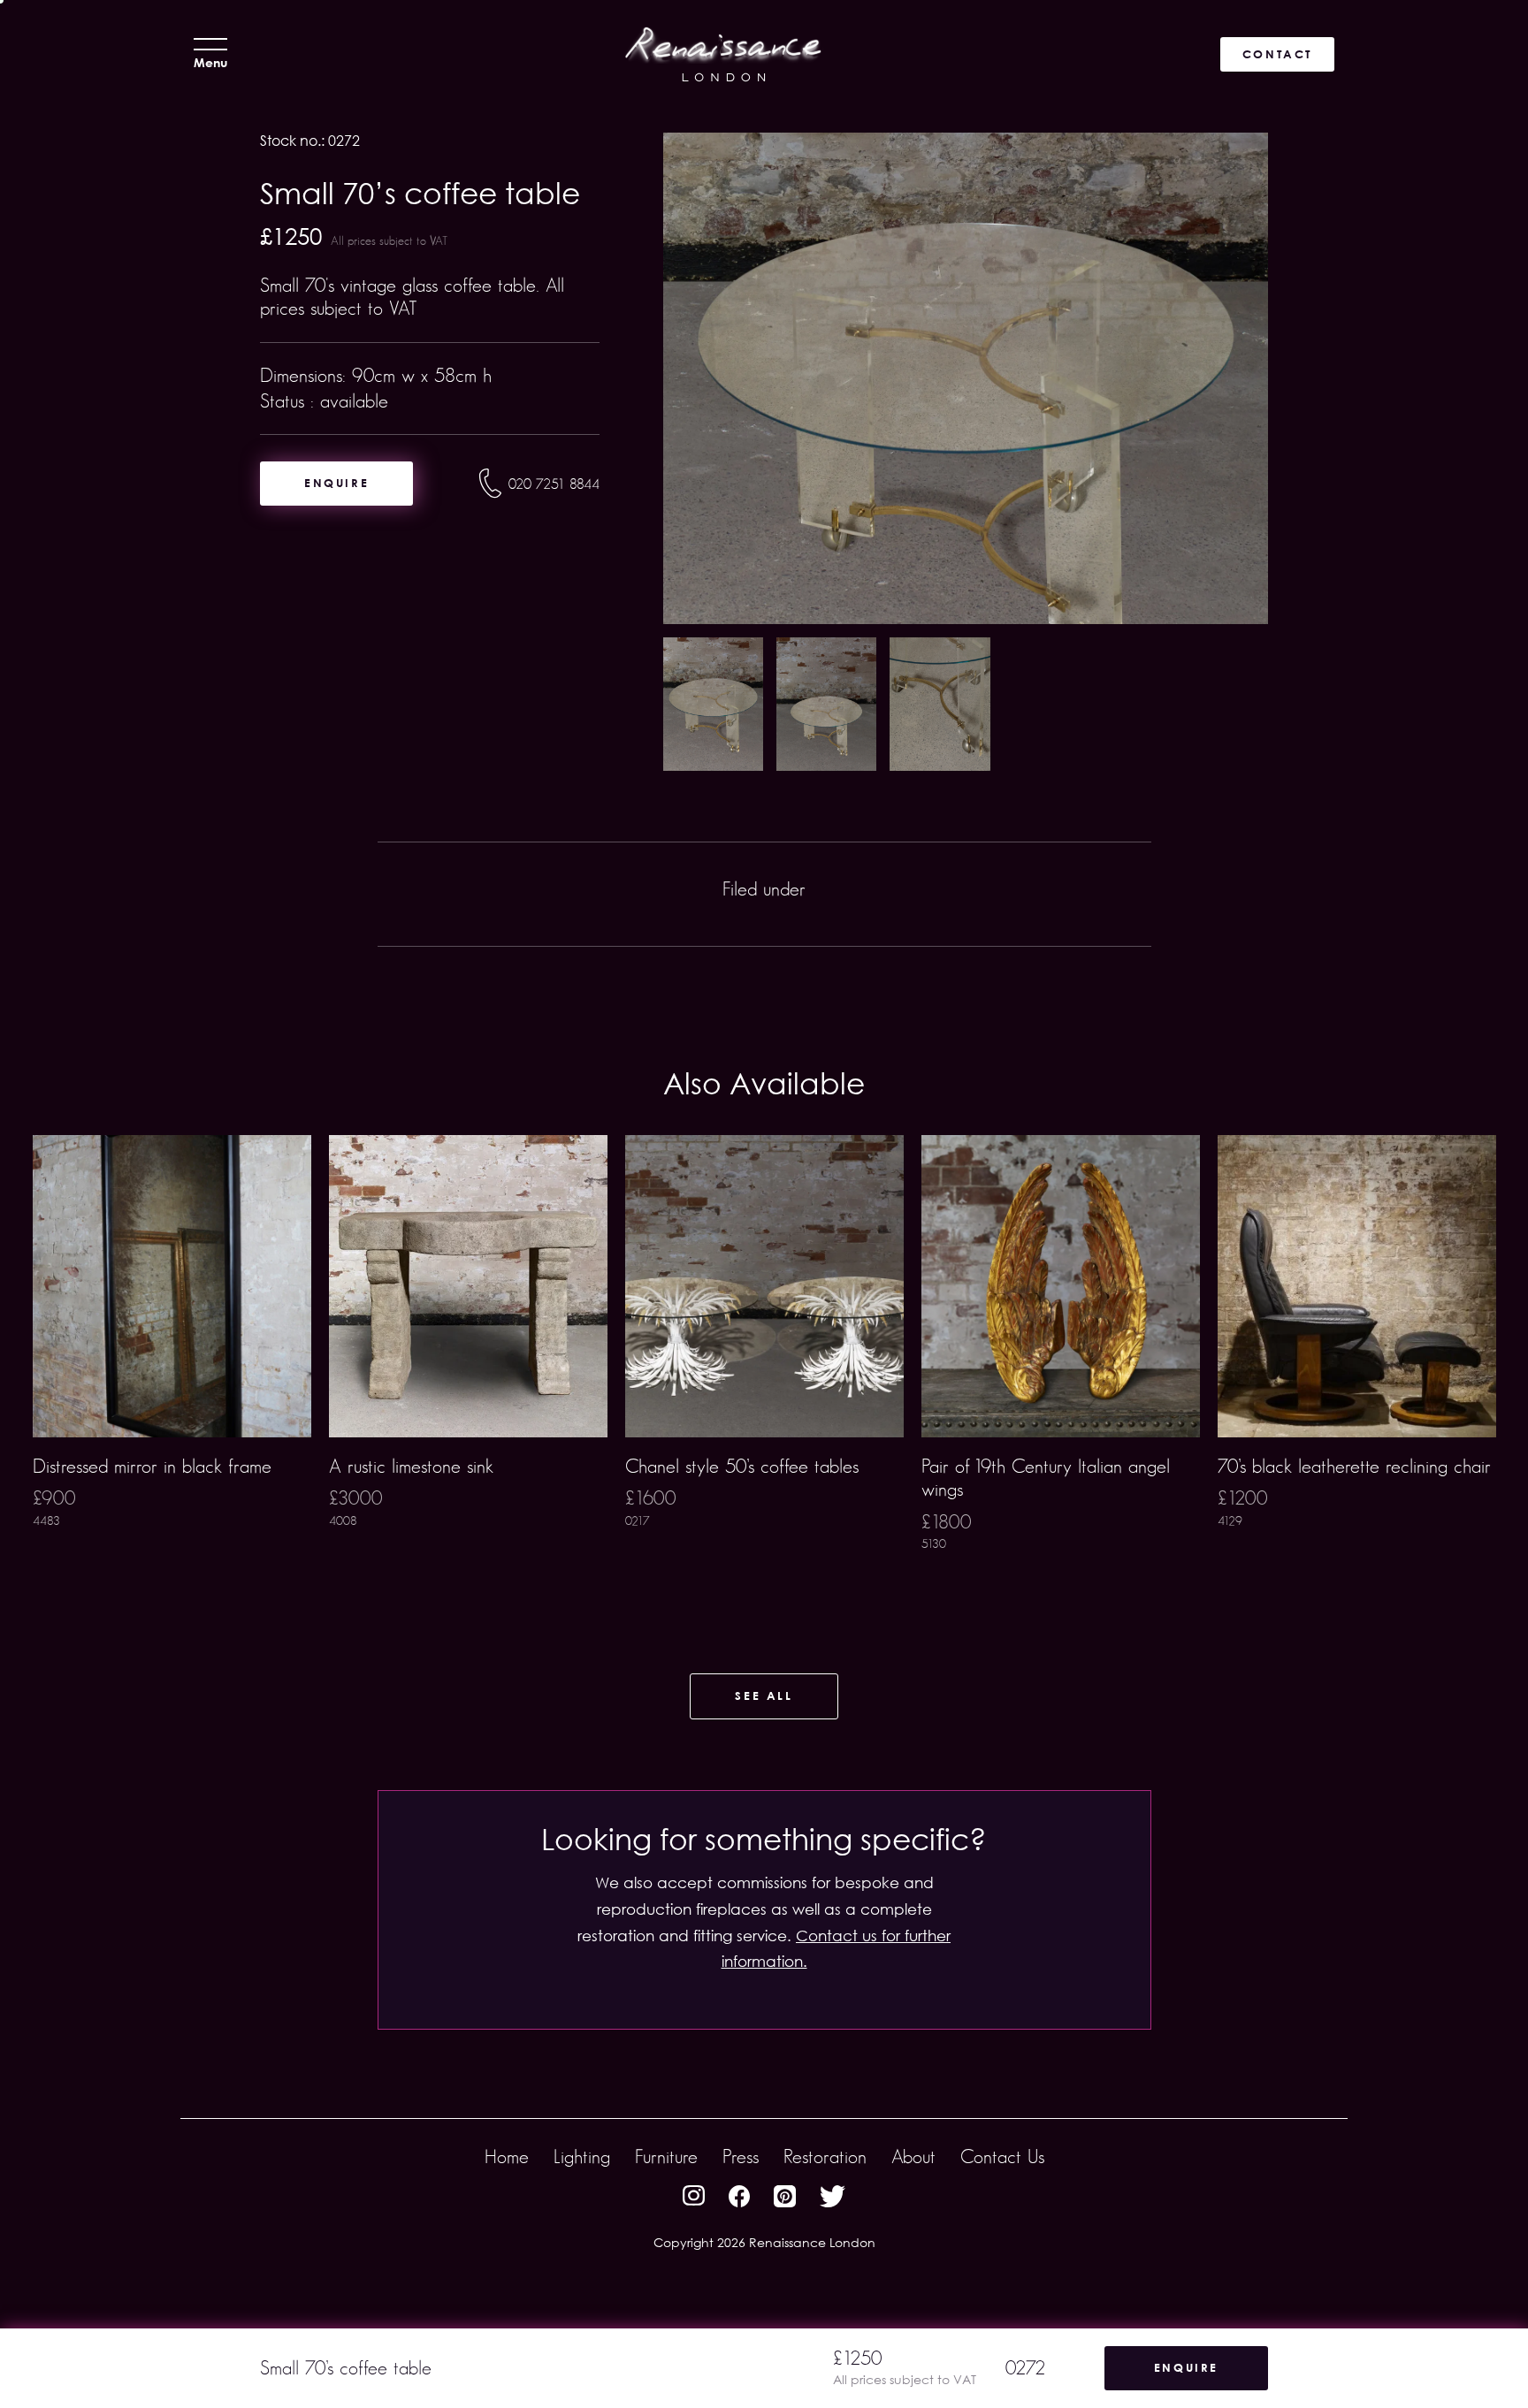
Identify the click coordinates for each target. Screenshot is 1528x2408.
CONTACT (1277, 54)
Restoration (825, 2157)
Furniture (666, 2157)
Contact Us (1002, 2157)
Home (507, 2157)
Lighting (582, 2157)
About (913, 2157)
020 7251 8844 (554, 484)
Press (741, 2157)
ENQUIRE (336, 483)
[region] (764, 1371)
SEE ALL (764, 1696)
